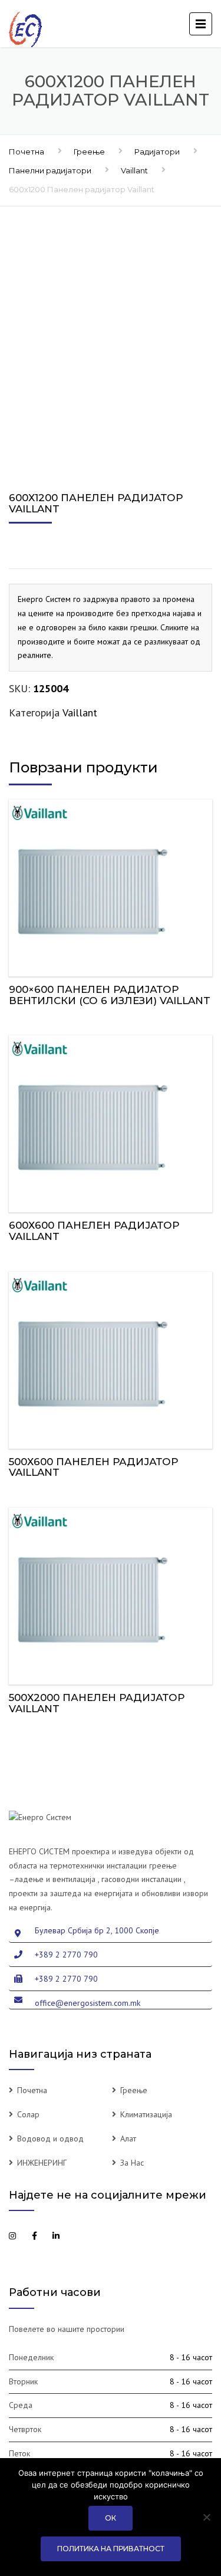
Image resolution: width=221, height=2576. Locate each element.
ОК (111, 2518)
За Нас (132, 2163)
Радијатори (157, 152)
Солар (28, 2114)
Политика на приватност (111, 2549)
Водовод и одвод (50, 2139)
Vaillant (134, 170)
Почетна (27, 152)
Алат (128, 2139)
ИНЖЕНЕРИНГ (42, 2163)
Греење (89, 152)
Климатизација (146, 2114)
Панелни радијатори (50, 170)
